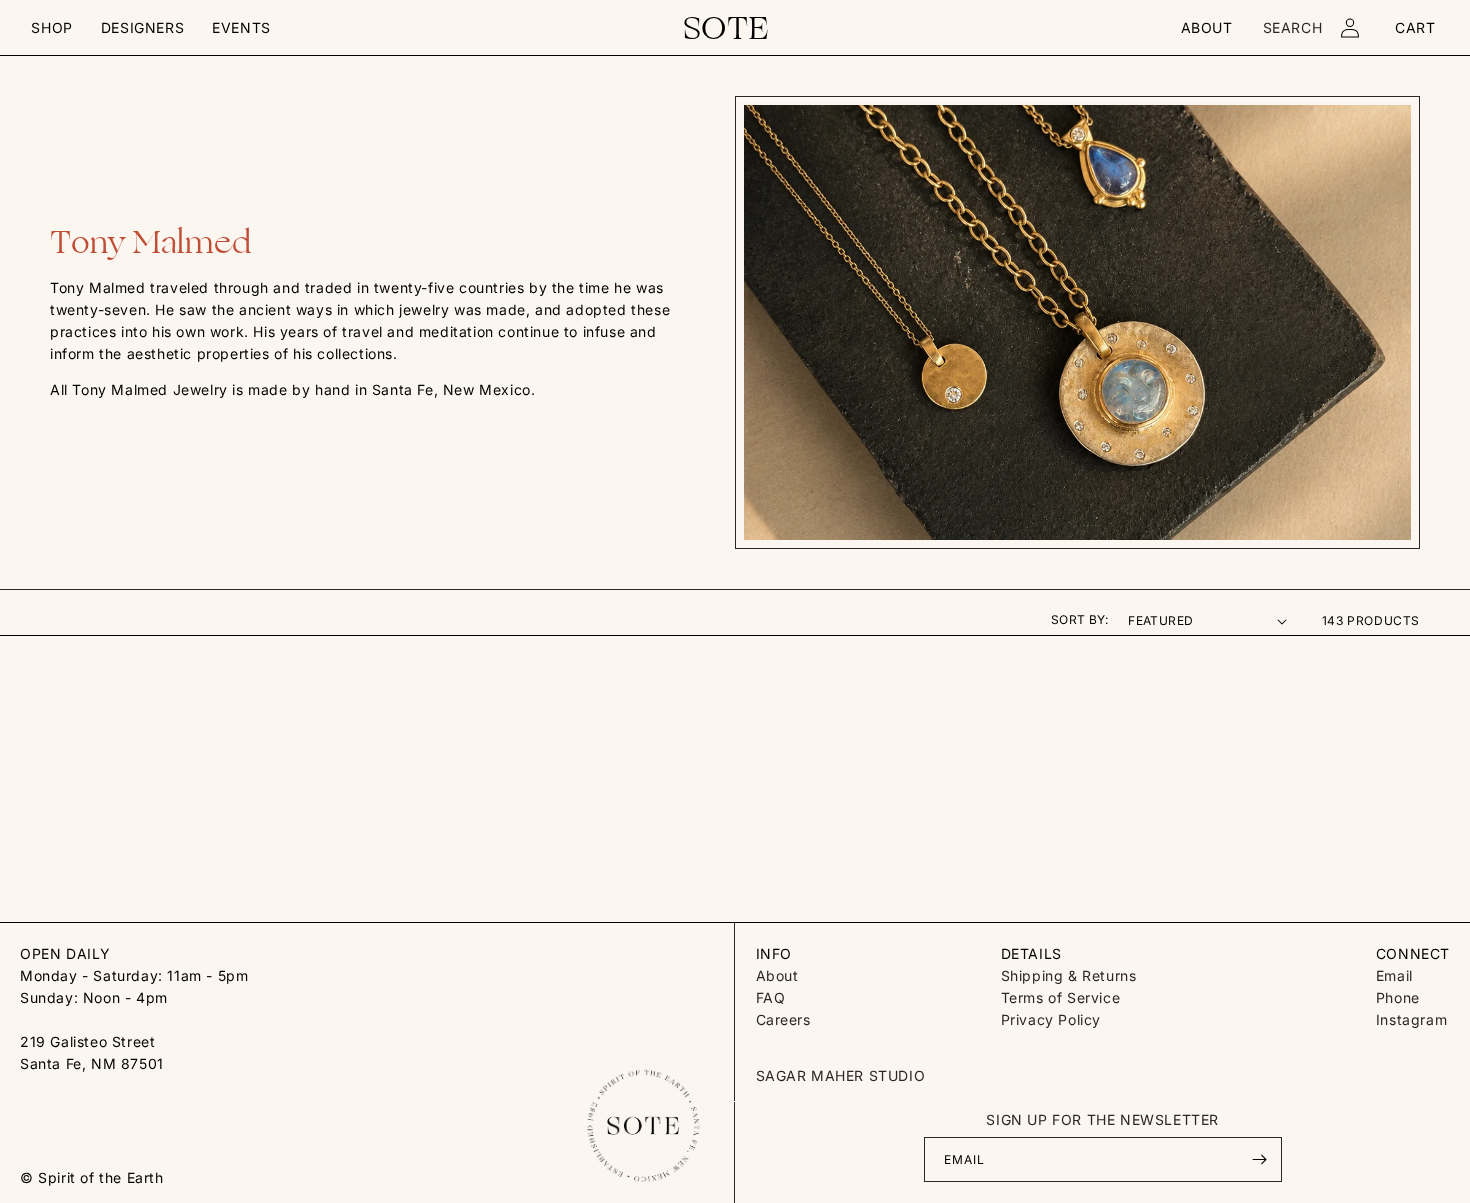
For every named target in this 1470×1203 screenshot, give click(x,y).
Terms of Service (1061, 997)
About (777, 975)
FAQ (771, 997)
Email (1394, 975)
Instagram (1411, 1019)
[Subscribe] (1260, 1159)
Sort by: (1079, 619)
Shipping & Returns (1069, 975)
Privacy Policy (1051, 1019)
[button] (51, 28)
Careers (783, 1019)
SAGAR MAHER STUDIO (841, 1075)
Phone (1398, 997)
